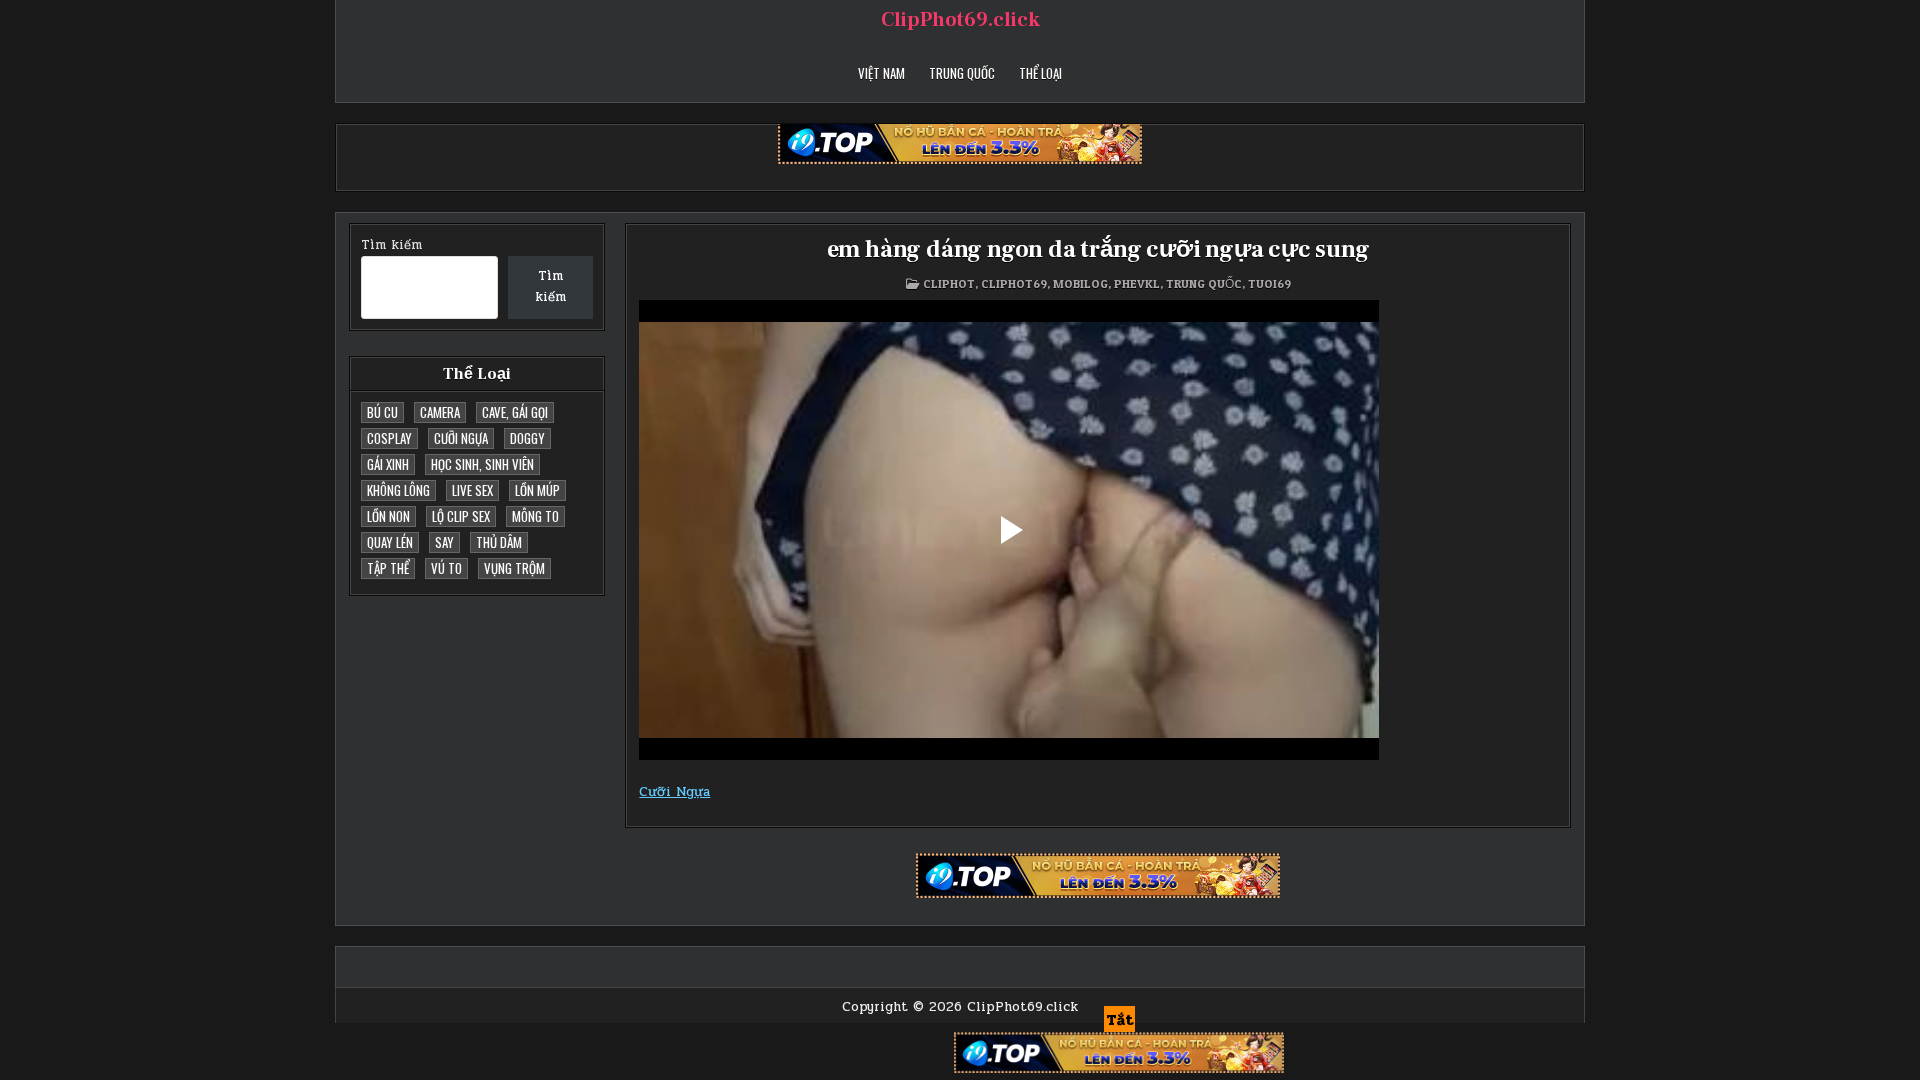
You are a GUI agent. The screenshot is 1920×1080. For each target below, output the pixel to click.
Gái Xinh (388, 464)
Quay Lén (390, 542)
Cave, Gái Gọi (515, 412)
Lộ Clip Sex (461, 516)
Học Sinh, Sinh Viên (482, 464)
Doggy (527, 438)
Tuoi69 (1269, 283)
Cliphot (949, 283)
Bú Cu (382, 412)
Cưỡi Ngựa (461, 438)
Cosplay (389, 438)
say (444, 542)
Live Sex (472, 490)
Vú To (446, 568)
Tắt (1119, 1020)
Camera (440, 412)
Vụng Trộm (514, 568)
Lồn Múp (537, 490)
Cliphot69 (1014, 283)
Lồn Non (388, 516)
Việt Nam (881, 73)
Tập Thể (388, 568)
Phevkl (1137, 283)
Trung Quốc (962, 73)
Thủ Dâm (499, 542)
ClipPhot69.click (960, 20)
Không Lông (398, 490)
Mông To (535, 516)
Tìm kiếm (391, 245)
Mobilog (1080, 283)
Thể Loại (1040, 73)
